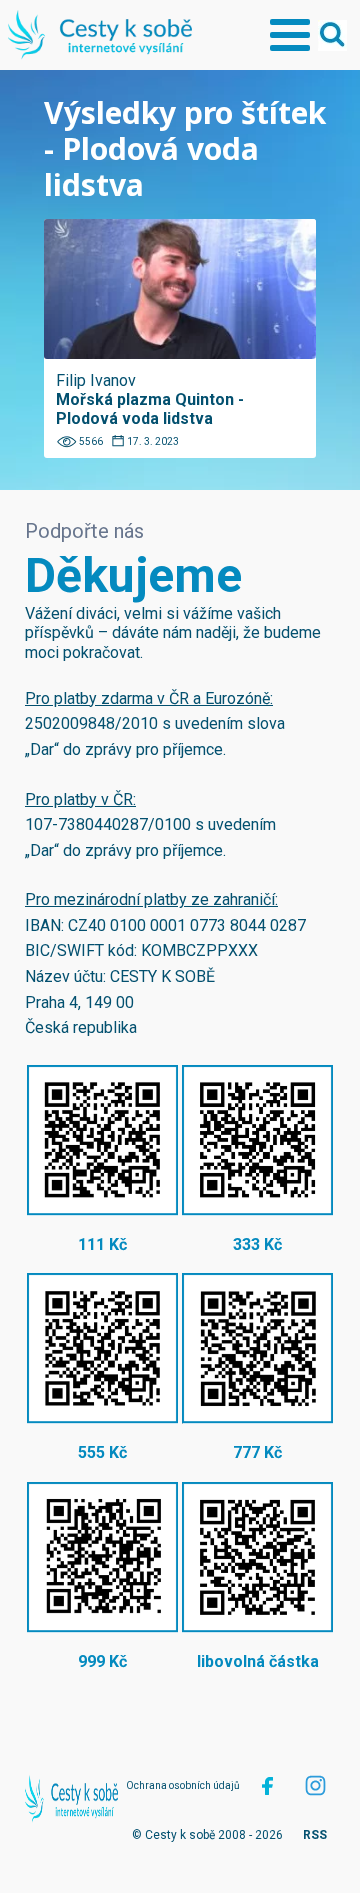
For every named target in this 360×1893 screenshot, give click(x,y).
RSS (315, 1835)
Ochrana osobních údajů (183, 1785)
